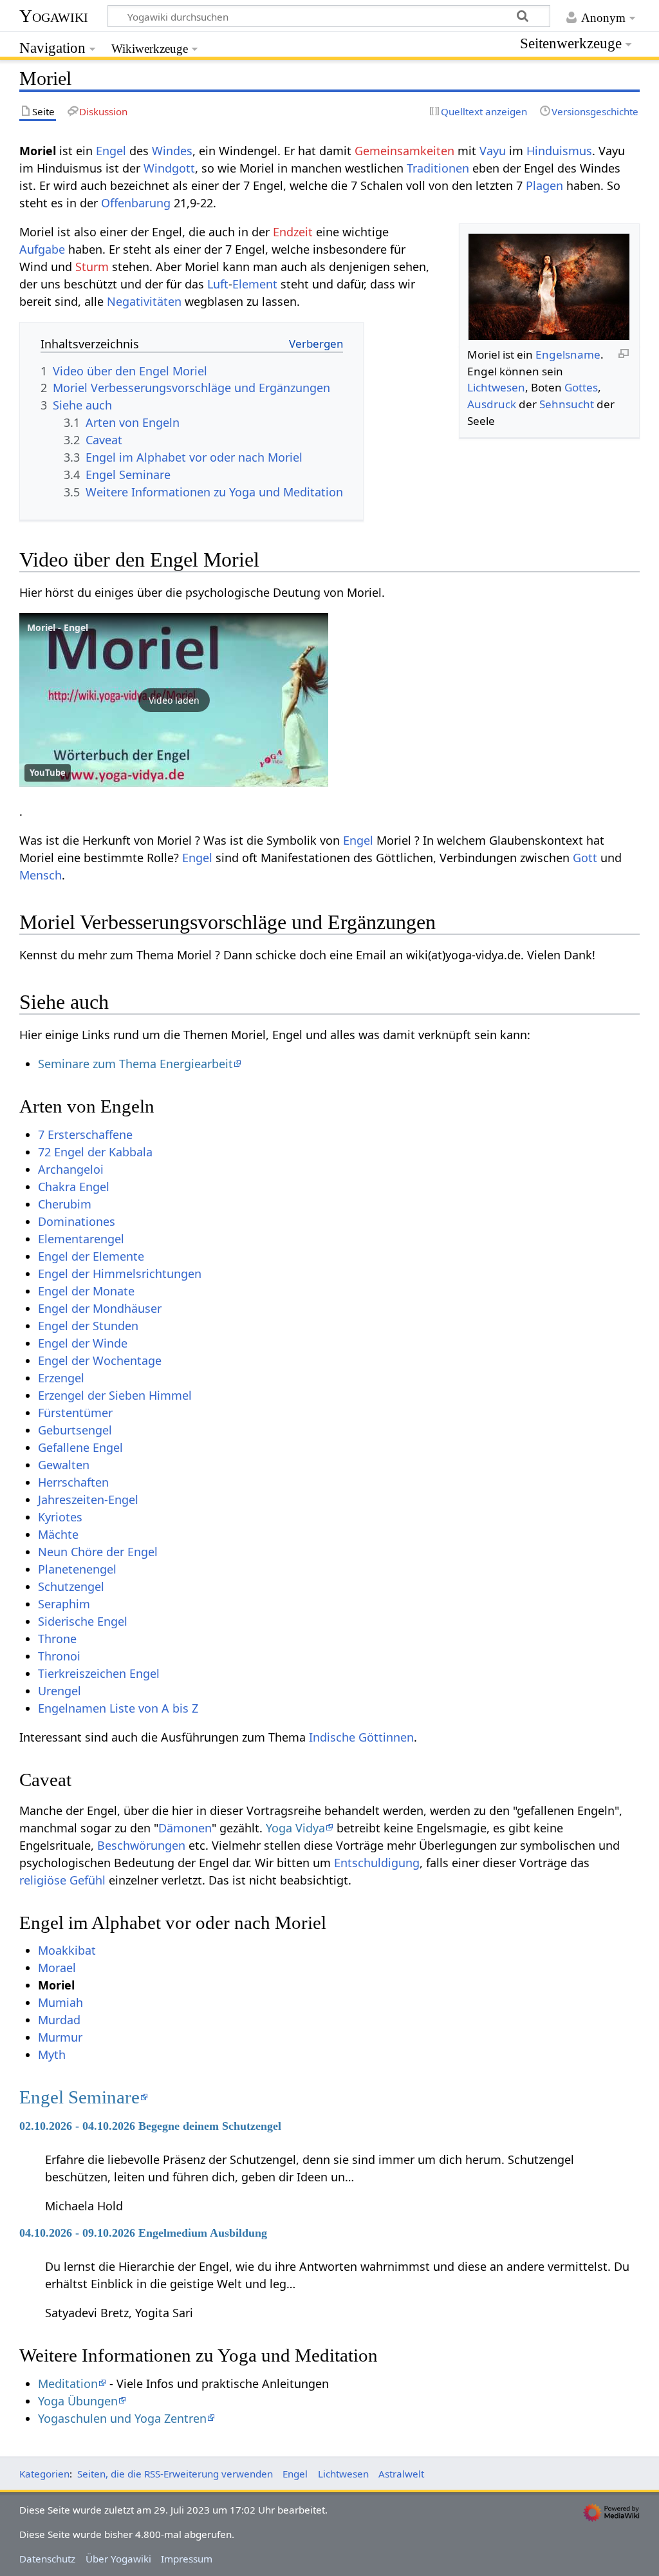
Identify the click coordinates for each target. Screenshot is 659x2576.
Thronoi (59, 1656)
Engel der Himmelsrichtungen (120, 1274)
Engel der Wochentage (100, 1360)
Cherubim (65, 1204)
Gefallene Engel (80, 1447)
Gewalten (64, 1465)
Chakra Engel (74, 1187)
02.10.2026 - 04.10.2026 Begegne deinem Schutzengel (150, 2126)
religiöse (43, 1880)
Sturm (92, 267)
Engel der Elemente (91, 1256)
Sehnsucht (567, 404)
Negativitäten (144, 301)
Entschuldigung (377, 1863)
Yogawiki (54, 16)
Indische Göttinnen (361, 1737)
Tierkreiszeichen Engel (99, 1673)
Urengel (60, 1691)
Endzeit (293, 232)
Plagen (544, 185)
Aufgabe (42, 249)
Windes (172, 151)
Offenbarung (136, 203)
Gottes (581, 387)
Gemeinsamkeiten (404, 151)
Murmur (60, 2037)
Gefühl (88, 1880)
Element (255, 284)
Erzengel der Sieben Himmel (115, 1395)
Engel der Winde (83, 1343)
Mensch (41, 875)
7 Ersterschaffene (85, 1134)
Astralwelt (401, 2474)
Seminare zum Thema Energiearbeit (135, 1064)
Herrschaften (73, 1482)
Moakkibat (67, 1950)
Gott (585, 858)
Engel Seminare (79, 2097)
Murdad (59, 2020)
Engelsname (568, 354)
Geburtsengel (75, 1430)
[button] (174, 700)
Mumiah (60, 2002)
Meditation (68, 2383)
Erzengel (61, 1378)
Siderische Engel (83, 1621)
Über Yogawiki (118, 2559)
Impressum (187, 2559)
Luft (218, 284)
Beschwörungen (141, 1845)
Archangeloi (71, 1169)
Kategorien (44, 2474)
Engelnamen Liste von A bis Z (118, 1708)
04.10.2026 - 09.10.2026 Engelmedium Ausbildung (143, 2233)
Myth (52, 2054)
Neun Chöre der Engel (98, 1552)
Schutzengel (71, 1586)
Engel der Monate (86, 1291)
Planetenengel (77, 1569)
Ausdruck (492, 404)
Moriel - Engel (58, 627)
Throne (57, 1639)
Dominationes (77, 1221)
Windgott (169, 168)
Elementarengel (81, 1239)
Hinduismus (559, 151)
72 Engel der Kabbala (95, 1152)
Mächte (58, 1534)
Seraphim (64, 1604)
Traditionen (438, 168)
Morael (57, 1968)
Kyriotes (60, 1517)
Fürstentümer (75, 1413)
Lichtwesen (496, 387)
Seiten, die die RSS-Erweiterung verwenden (175, 2474)
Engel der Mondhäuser (100, 1308)
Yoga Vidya (295, 1828)
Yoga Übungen (78, 2401)
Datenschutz (47, 2559)
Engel (111, 151)
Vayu (493, 151)
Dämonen (185, 1828)
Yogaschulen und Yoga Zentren (122, 2418)
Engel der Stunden (88, 1326)
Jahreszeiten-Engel (88, 1500)
